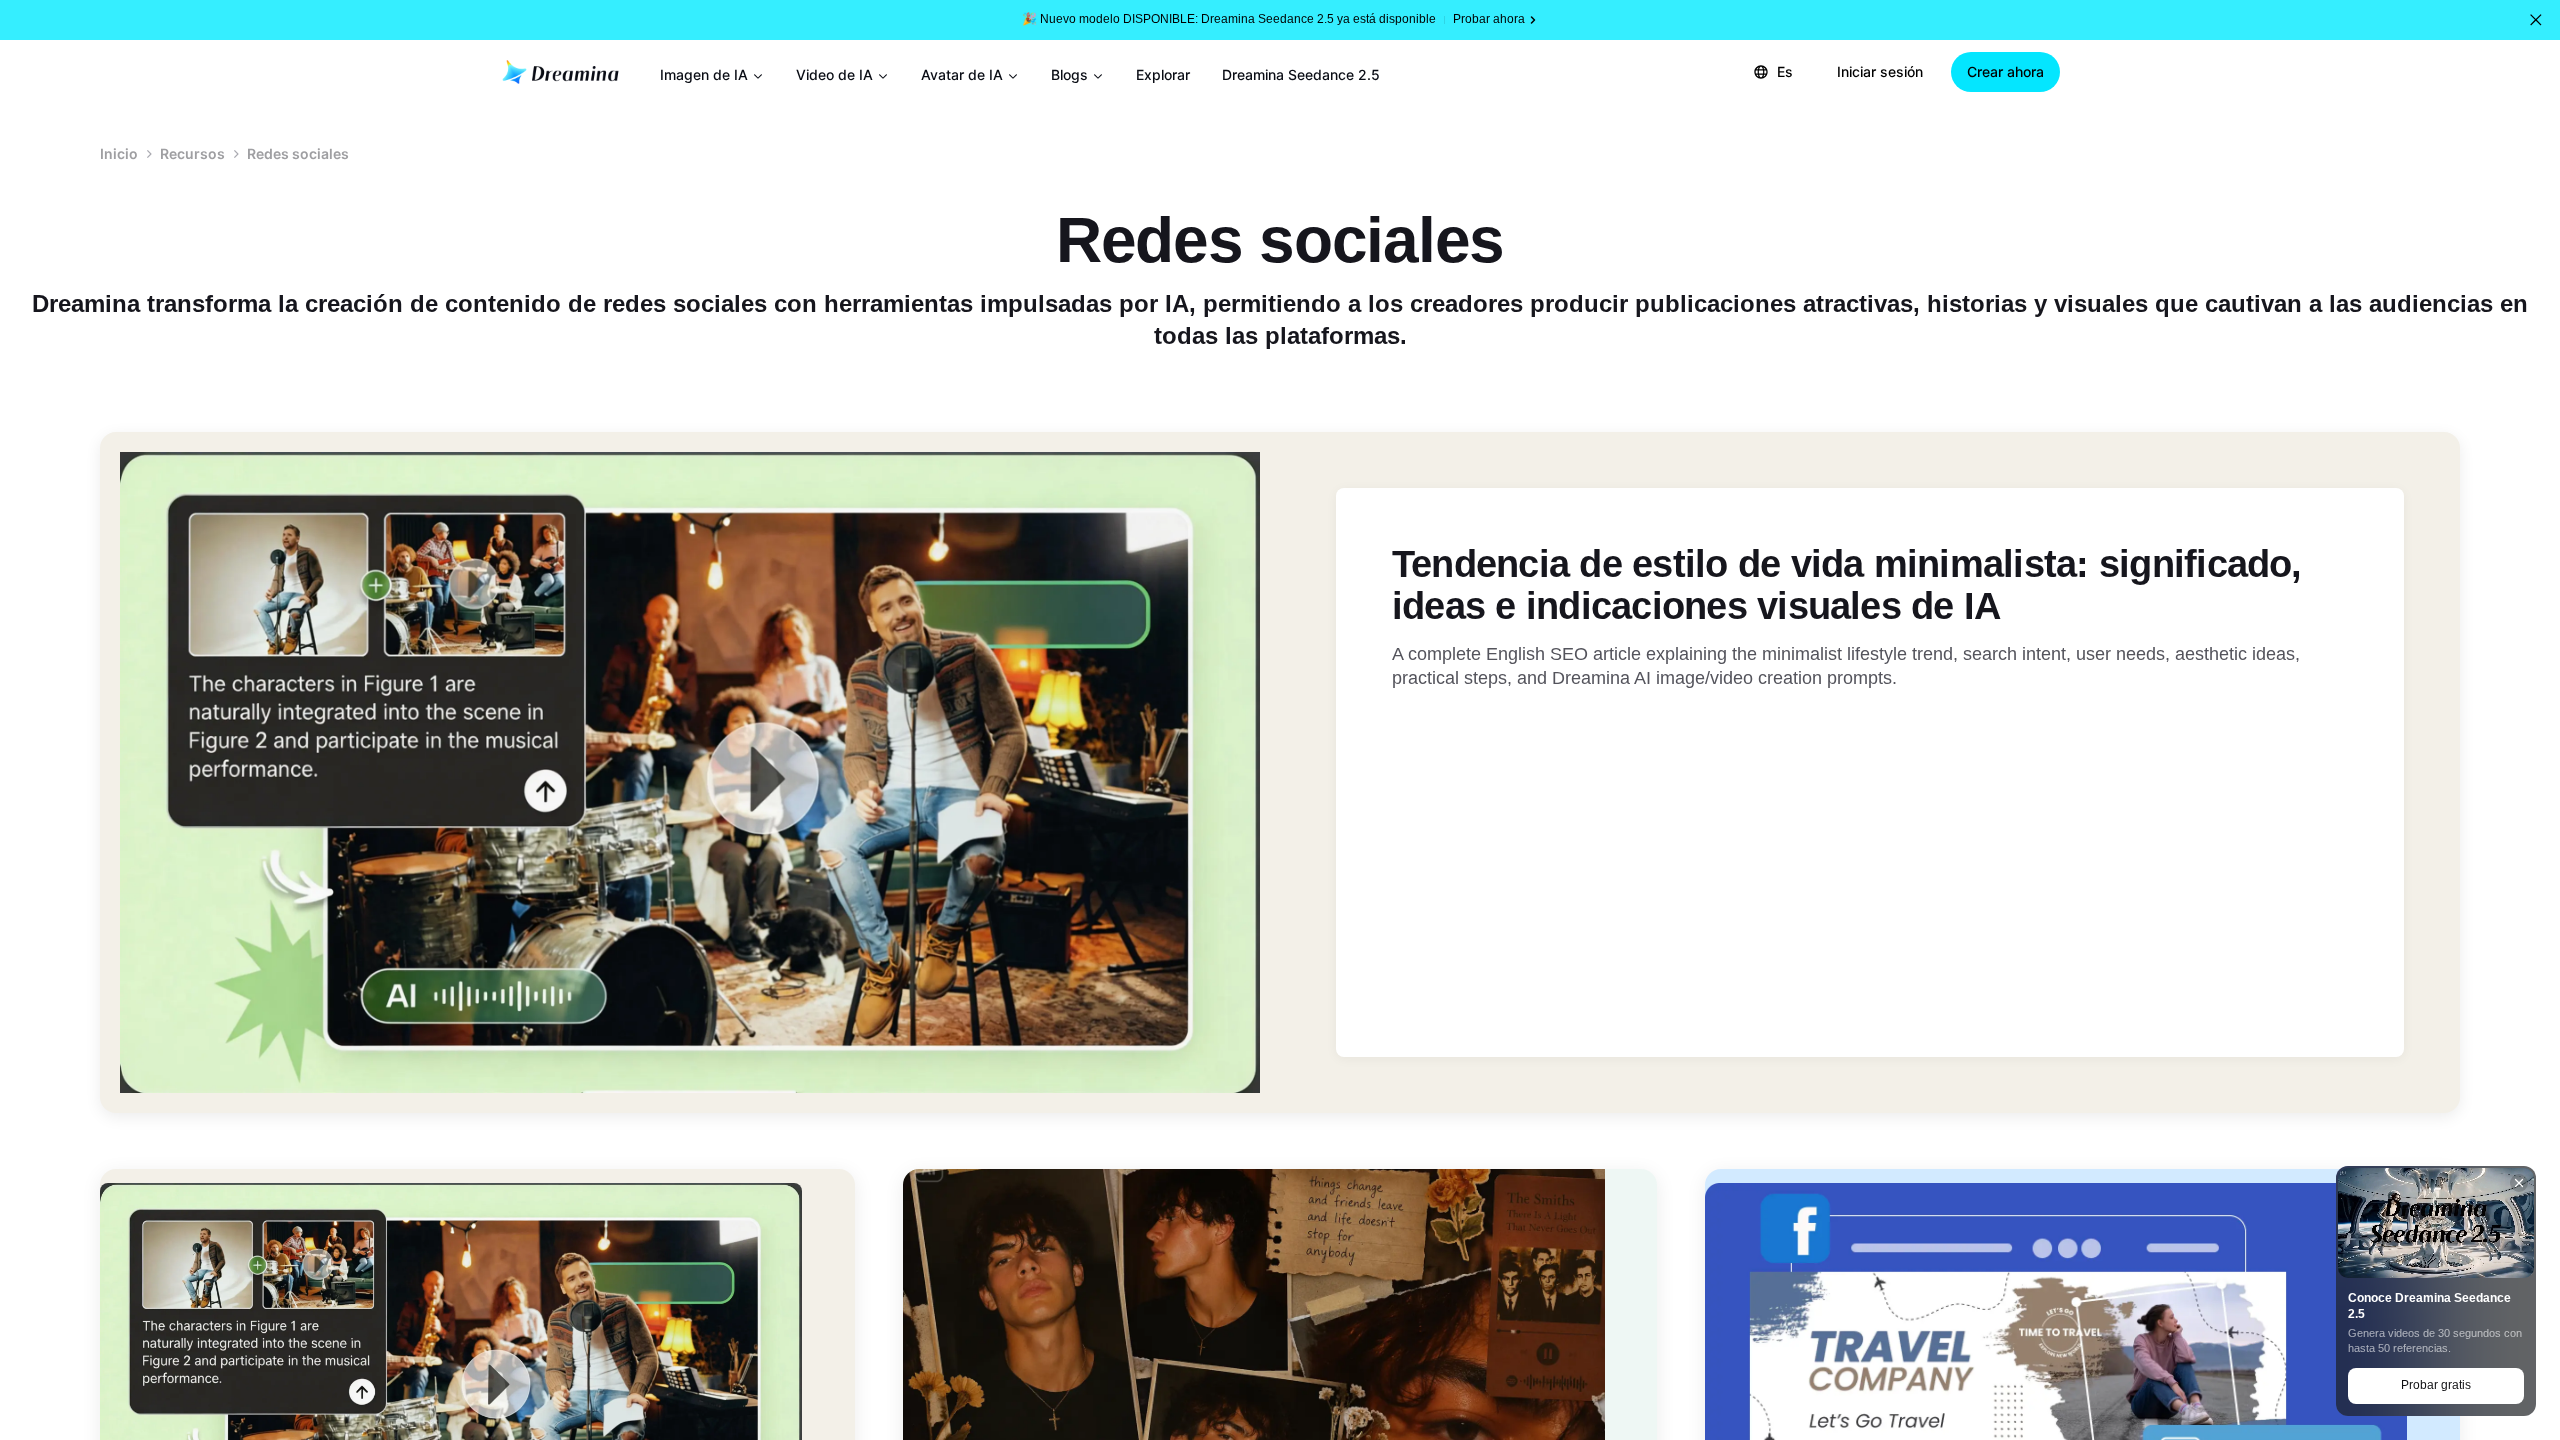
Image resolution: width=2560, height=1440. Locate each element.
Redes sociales (298, 153)
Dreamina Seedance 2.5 (1301, 74)
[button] (2536, 20)
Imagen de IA (704, 74)
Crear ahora (2005, 71)
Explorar (1163, 74)
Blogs (1069, 74)
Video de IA (834, 74)
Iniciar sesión (1880, 71)
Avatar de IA (962, 74)
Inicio (119, 153)
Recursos (192, 153)
